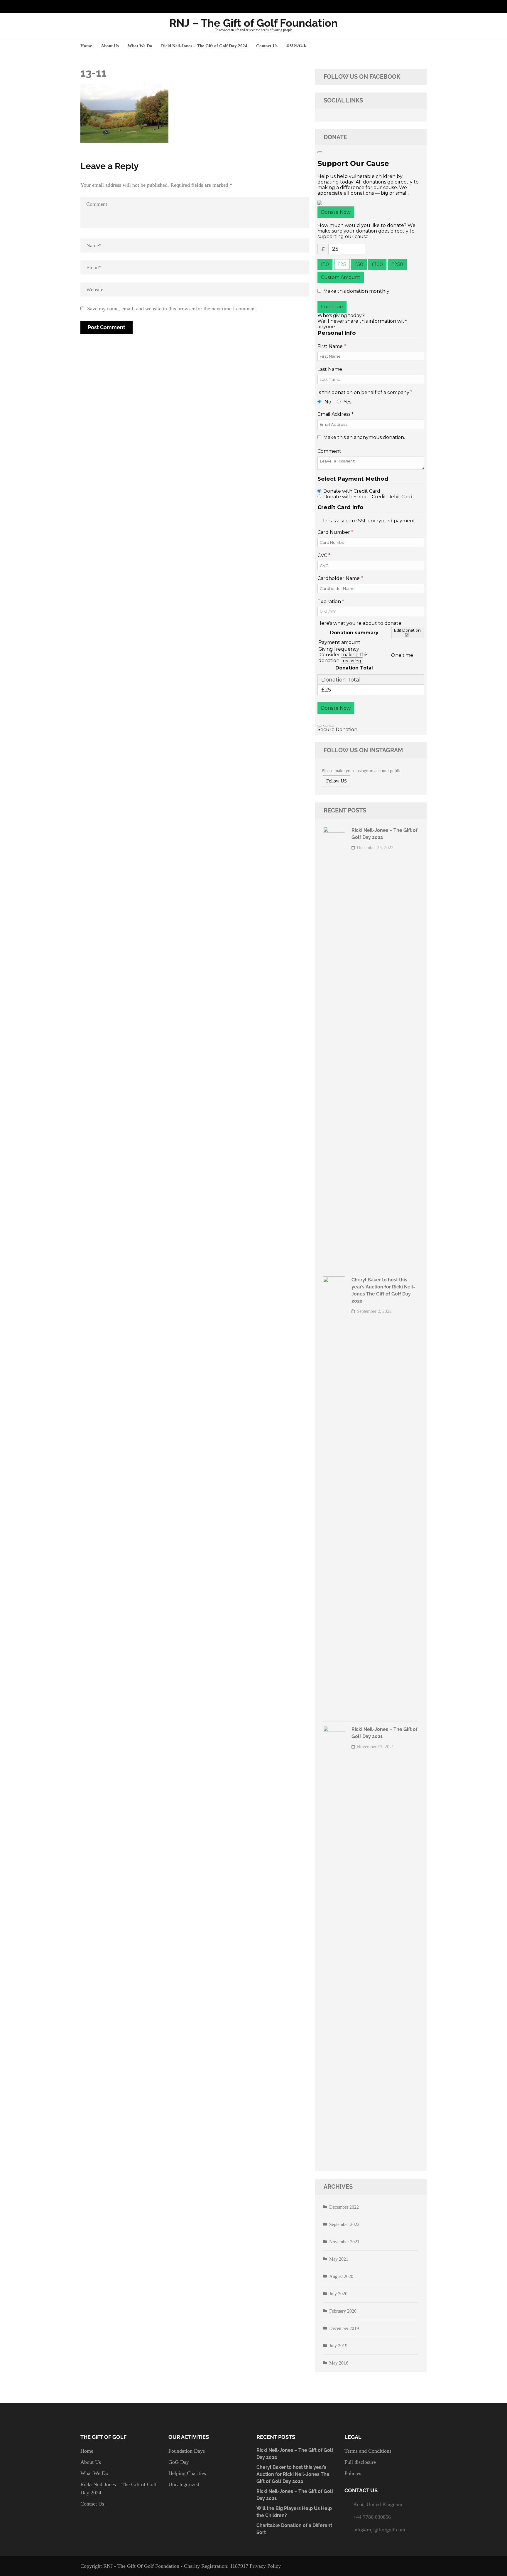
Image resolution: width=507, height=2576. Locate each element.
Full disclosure (360, 2462)
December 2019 (344, 2328)
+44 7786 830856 (372, 2517)
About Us (110, 46)
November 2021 (344, 2242)
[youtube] (414, 6)
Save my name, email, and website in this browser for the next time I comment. (172, 309)
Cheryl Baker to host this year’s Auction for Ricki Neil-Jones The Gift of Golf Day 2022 (293, 2474)
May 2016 (339, 2363)
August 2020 (341, 2276)
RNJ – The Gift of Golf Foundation (253, 23)
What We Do (140, 46)
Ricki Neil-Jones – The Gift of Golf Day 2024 (204, 46)
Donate (297, 45)
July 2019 (338, 2346)
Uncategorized (184, 2484)
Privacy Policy (265, 2566)
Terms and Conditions (368, 2451)
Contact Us (267, 46)
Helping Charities (187, 2473)
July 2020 (338, 2294)
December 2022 (344, 2207)
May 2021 (339, 2259)
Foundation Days (187, 2451)
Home (86, 46)
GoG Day (179, 2462)
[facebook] (396, 6)
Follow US (337, 781)
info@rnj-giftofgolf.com (379, 2530)
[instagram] (405, 6)
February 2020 (343, 2311)
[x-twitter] (423, 6)
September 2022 (344, 2224)
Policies (353, 2473)
